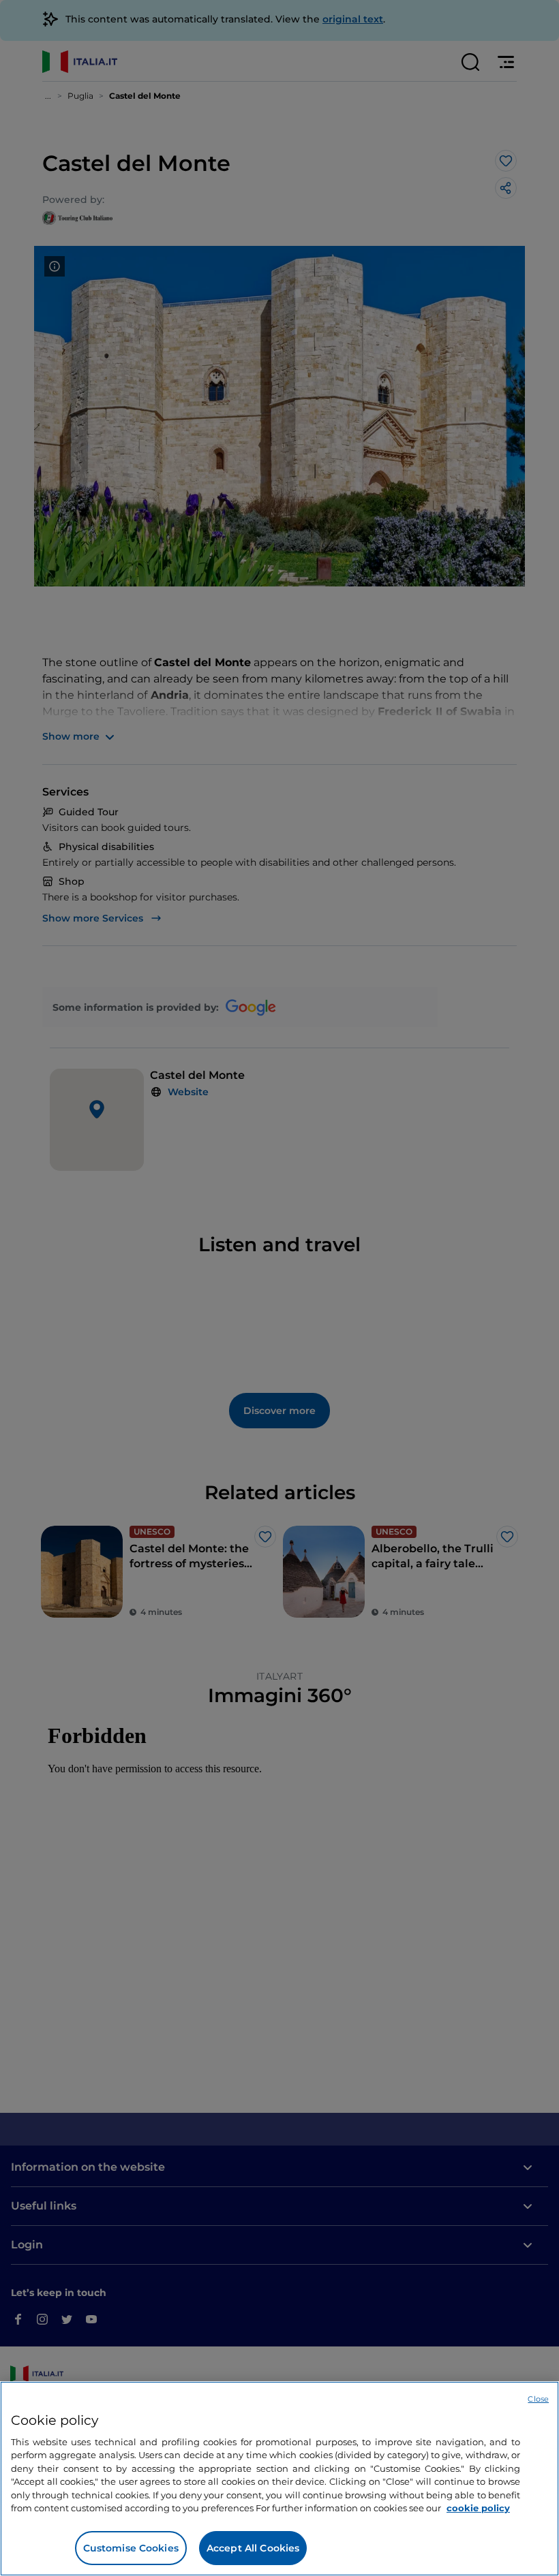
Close (538, 2399)
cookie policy (478, 2508)
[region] (279, 2479)
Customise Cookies (131, 2548)
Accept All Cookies (253, 2548)
